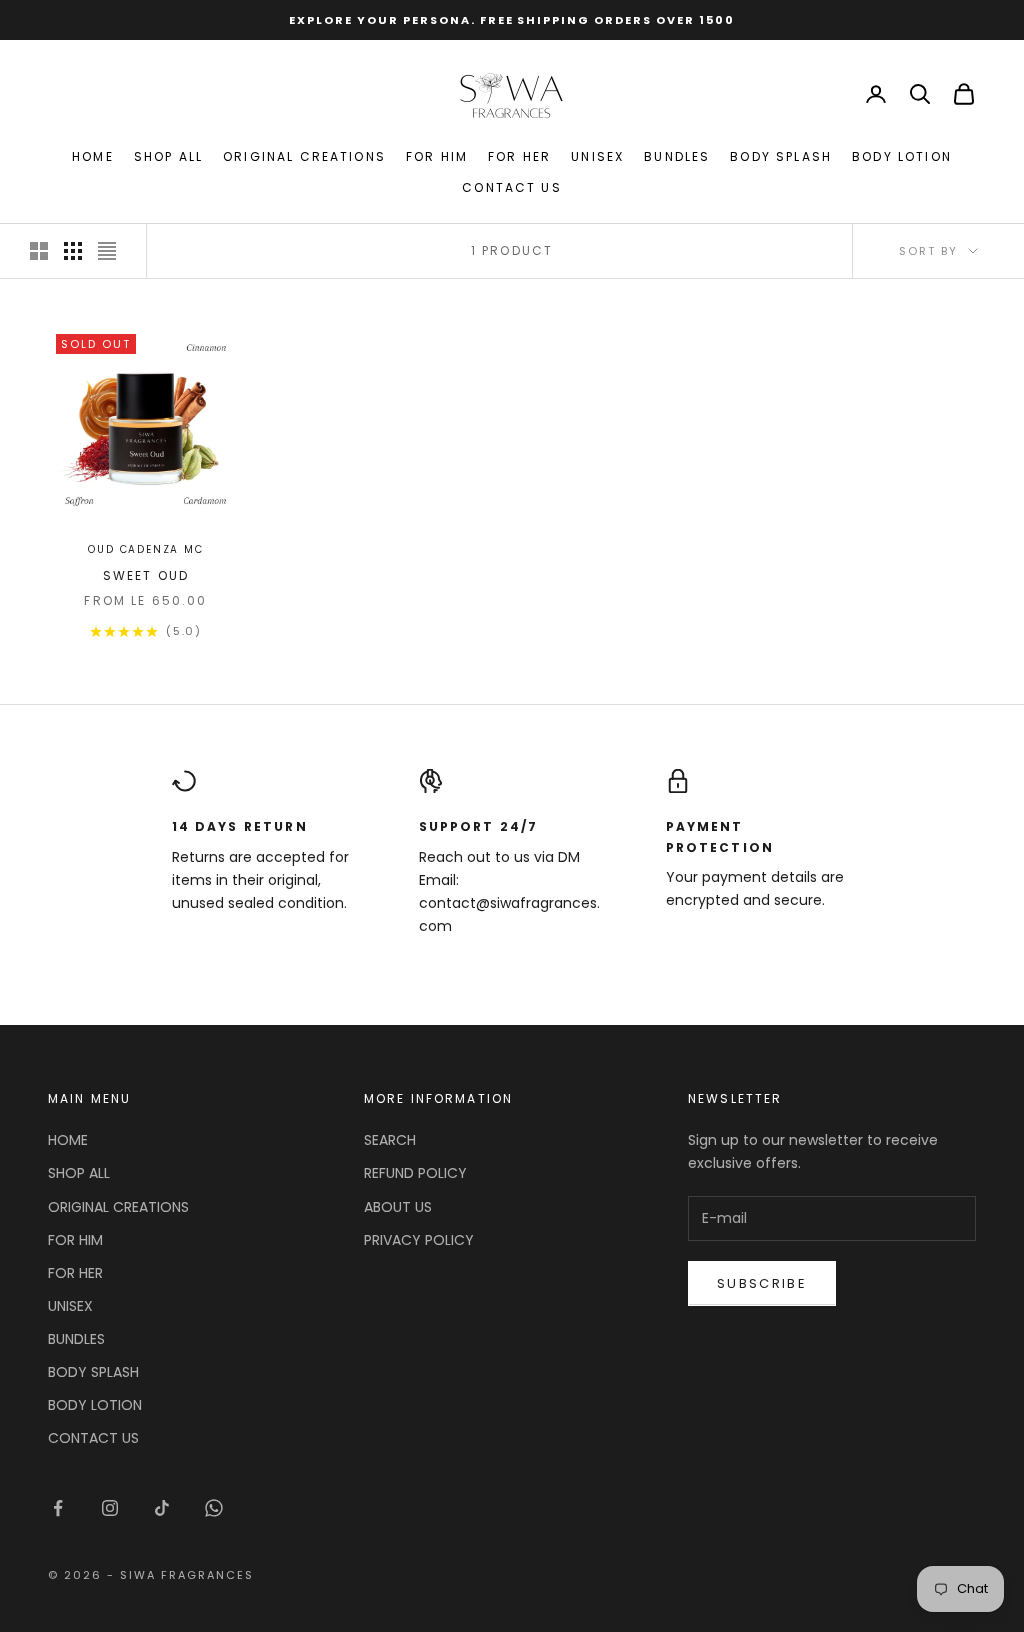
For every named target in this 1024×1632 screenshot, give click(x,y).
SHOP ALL (168, 156)
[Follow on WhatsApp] (214, 1508)
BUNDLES (677, 156)
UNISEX (597, 156)
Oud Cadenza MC (145, 549)
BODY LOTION (902, 156)
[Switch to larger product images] (39, 251)
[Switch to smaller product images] (73, 251)
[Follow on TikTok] (162, 1508)
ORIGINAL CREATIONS (304, 156)
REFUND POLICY (415, 1173)
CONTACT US (512, 187)
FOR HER (519, 156)
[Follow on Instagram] (110, 1508)
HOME (93, 156)
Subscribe (762, 1283)
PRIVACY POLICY (419, 1240)
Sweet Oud (146, 575)
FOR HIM (437, 156)
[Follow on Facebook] (58, 1508)
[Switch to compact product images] (107, 251)
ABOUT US (398, 1207)
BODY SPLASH (781, 156)
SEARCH (390, 1140)
